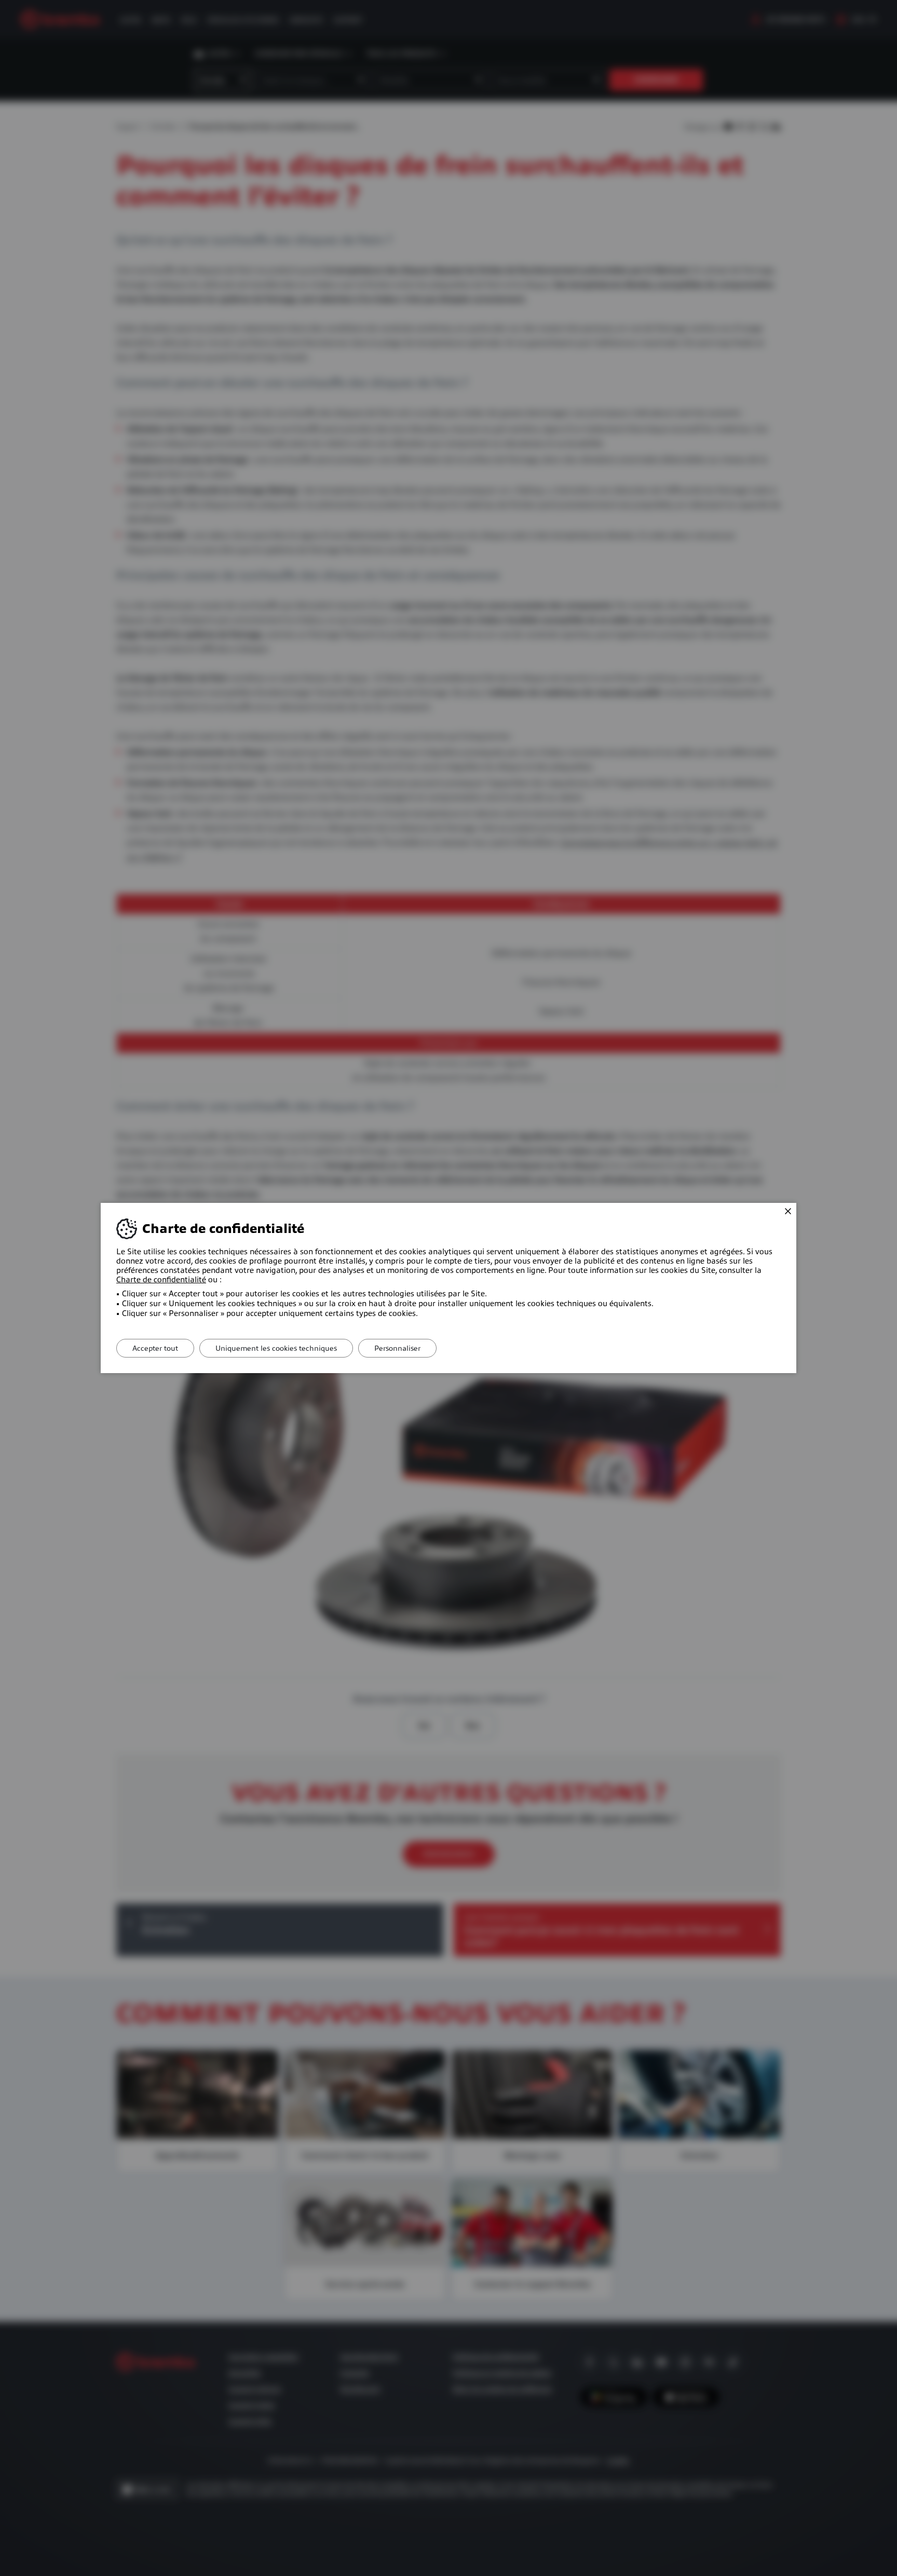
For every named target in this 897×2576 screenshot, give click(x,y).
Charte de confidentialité (161, 1280)
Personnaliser (397, 1348)
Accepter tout (155, 1348)
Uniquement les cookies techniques (276, 1348)
